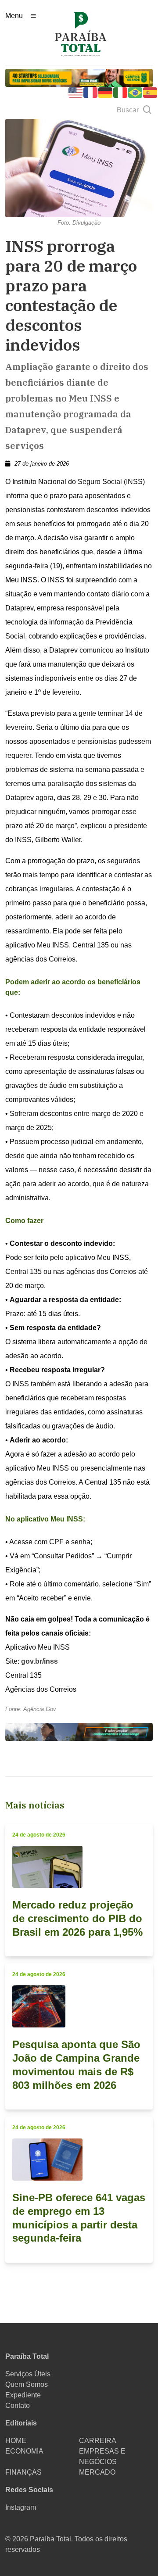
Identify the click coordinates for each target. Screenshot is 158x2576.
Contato (18, 2406)
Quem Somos (27, 2384)
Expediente (23, 2395)
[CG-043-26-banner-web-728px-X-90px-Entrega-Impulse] (79, 77)
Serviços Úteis (28, 2374)
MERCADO (97, 2472)
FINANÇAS (23, 2472)
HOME (16, 2441)
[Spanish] (151, 92)
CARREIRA (98, 2441)
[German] (106, 92)
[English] (76, 92)
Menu (14, 16)
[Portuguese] (136, 92)
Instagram (21, 2507)
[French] (91, 92)
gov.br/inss (39, 1661)
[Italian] (121, 92)
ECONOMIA (24, 2451)
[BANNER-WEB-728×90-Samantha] (79, 1731)
